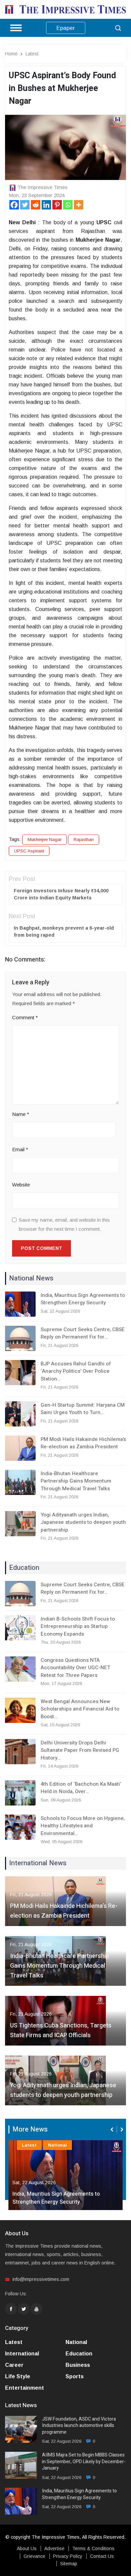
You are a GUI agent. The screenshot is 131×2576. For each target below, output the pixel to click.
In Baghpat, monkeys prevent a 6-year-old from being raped (64, 931)
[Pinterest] (57, 205)
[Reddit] (36, 205)
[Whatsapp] (68, 205)
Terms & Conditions (93, 2548)
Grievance (34, 2556)
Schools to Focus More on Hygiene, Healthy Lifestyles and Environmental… (83, 1826)
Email (20, 1149)
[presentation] (113, 2129)
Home (11, 54)
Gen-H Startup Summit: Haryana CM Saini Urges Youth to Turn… (83, 1409)
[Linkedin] (46, 205)
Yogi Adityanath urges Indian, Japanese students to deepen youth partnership (83, 1522)
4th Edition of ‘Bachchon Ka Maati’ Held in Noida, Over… (81, 1788)
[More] (79, 205)
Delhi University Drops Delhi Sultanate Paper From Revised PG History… (80, 1750)
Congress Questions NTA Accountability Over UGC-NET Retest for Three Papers (75, 1668)
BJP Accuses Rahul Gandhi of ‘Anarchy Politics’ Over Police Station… (76, 1371)
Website (21, 1185)
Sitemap (69, 2564)
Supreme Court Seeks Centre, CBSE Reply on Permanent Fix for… (83, 1333)
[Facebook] (14, 205)
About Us (27, 2548)
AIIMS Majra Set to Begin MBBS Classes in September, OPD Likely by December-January (84, 2462)
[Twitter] (25, 205)
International (22, 2354)
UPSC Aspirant (29, 851)
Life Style (18, 2376)
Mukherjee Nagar (45, 839)
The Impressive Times (42, 187)
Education (79, 2354)
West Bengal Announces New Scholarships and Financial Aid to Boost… (80, 1709)
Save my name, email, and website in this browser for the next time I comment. (64, 1224)
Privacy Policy (68, 2556)
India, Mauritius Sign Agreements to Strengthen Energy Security (83, 1299)
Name (21, 1114)
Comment (25, 1017)
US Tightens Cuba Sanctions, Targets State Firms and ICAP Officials (61, 2030)
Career (14, 2365)
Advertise (54, 2548)
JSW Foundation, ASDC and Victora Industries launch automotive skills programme (79, 2426)
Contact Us (102, 2556)
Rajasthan (84, 839)
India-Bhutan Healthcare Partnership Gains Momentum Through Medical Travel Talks (76, 1481)
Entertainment (25, 2388)
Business (78, 2365)
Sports (75, 2376)
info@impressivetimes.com (41, 2279)
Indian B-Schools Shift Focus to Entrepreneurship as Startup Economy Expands (78, 1626)
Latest (32, 54)
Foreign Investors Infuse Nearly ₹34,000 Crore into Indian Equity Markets (61, 894)
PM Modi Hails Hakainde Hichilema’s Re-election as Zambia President (83, 1443)
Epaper (66, 28)
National (57, 2145)
